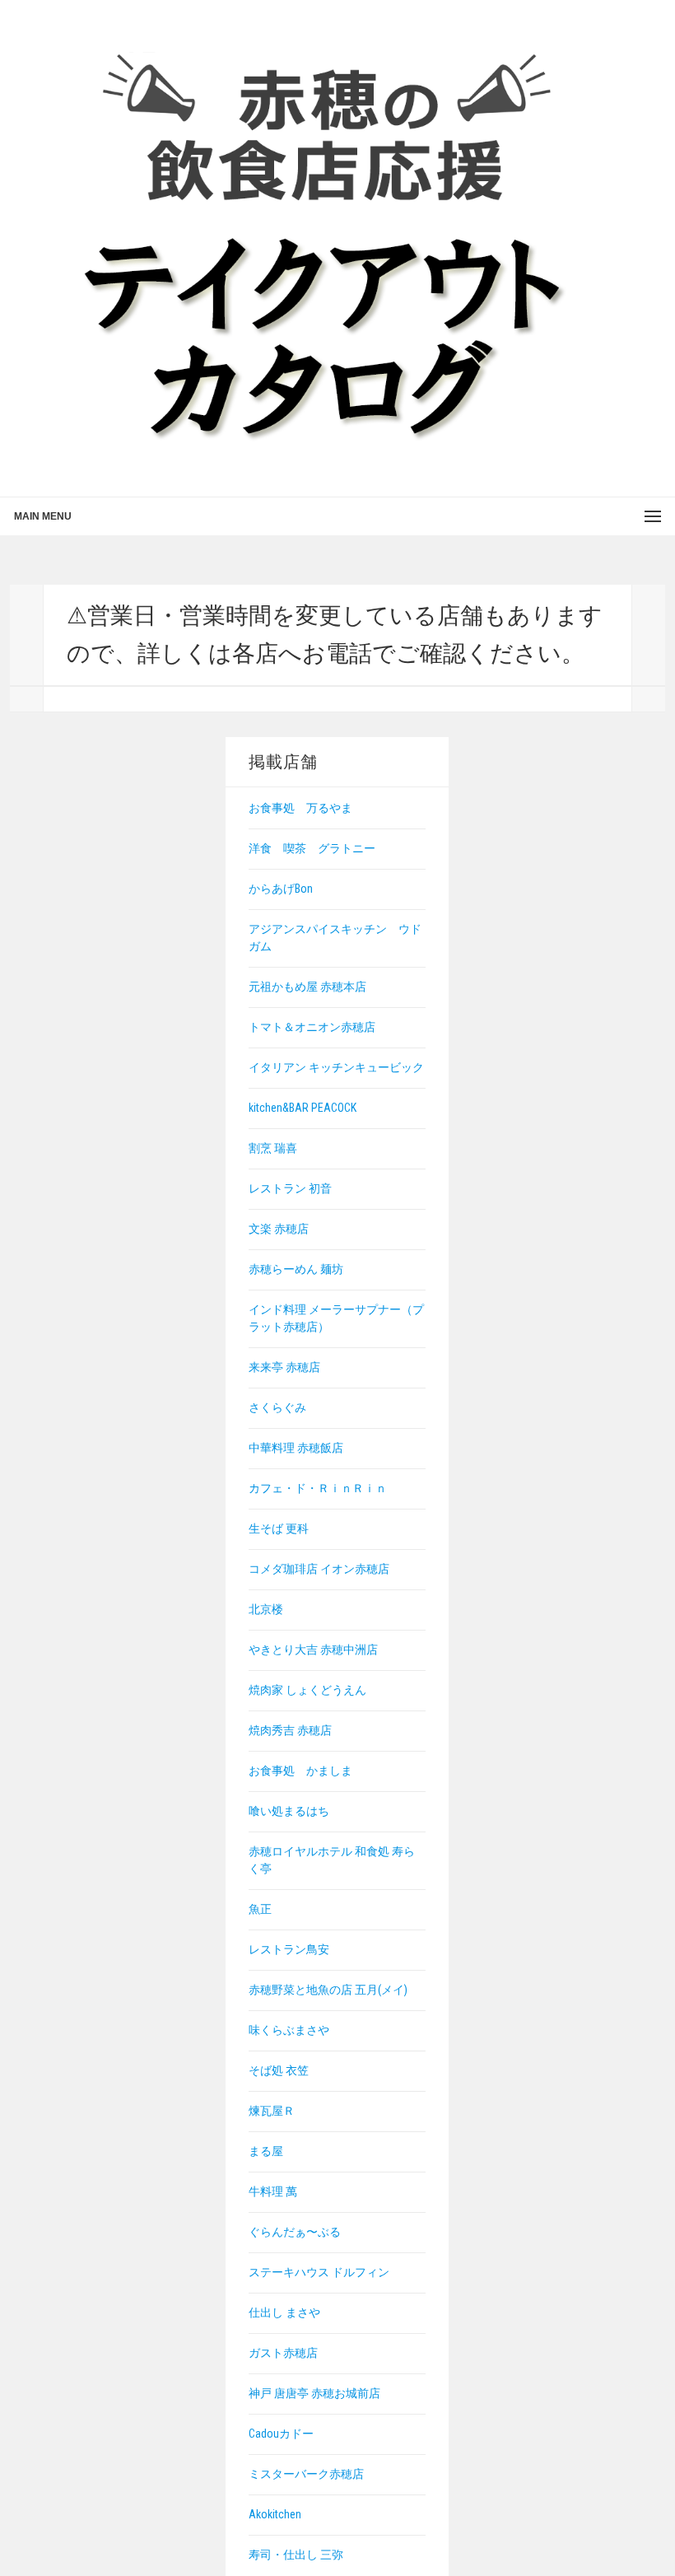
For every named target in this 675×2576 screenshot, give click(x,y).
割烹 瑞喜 (273, 1148)
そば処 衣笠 (279, 2070)
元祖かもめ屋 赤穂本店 (307, 987)
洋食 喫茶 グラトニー (312, 848)
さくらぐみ (277, 1407)
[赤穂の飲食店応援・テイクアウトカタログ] (323, 247)
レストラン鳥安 (289, 1949)
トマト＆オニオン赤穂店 (312, 1027)
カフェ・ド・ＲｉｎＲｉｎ (318, 1488)
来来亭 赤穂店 (284, 1367)
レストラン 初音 (290, 1188)
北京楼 (266, 1609)
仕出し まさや (284, 2312)
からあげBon (281, 889)
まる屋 (266, 2151)
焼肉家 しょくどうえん (307, 1690)
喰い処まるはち (289, 1811)
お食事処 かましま (300, 1771)
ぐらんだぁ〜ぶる (295, 2232)
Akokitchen (275, 2514)
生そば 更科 (279, 1528)
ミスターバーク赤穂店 (306, 2474)
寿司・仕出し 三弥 (296, 2555)
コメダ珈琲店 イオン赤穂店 (319, 1569)
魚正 (260, 1909)
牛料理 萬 (273, 2191)
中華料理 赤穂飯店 (296, 1448)
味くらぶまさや (289, 2030)
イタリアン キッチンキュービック (336, 1067)
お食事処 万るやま (300, 808)
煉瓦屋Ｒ (272, 2111)
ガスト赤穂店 (283, 2353)
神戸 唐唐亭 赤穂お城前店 (314, 2393)
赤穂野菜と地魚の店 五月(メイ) (328, 1990)
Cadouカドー (281, 2434)
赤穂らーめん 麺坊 (296, 1269)
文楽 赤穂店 (279, 1229)
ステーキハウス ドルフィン (319, 2272)
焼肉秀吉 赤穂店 (290, 1730)
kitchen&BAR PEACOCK (303, 1108)
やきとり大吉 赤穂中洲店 (313, 1650)
